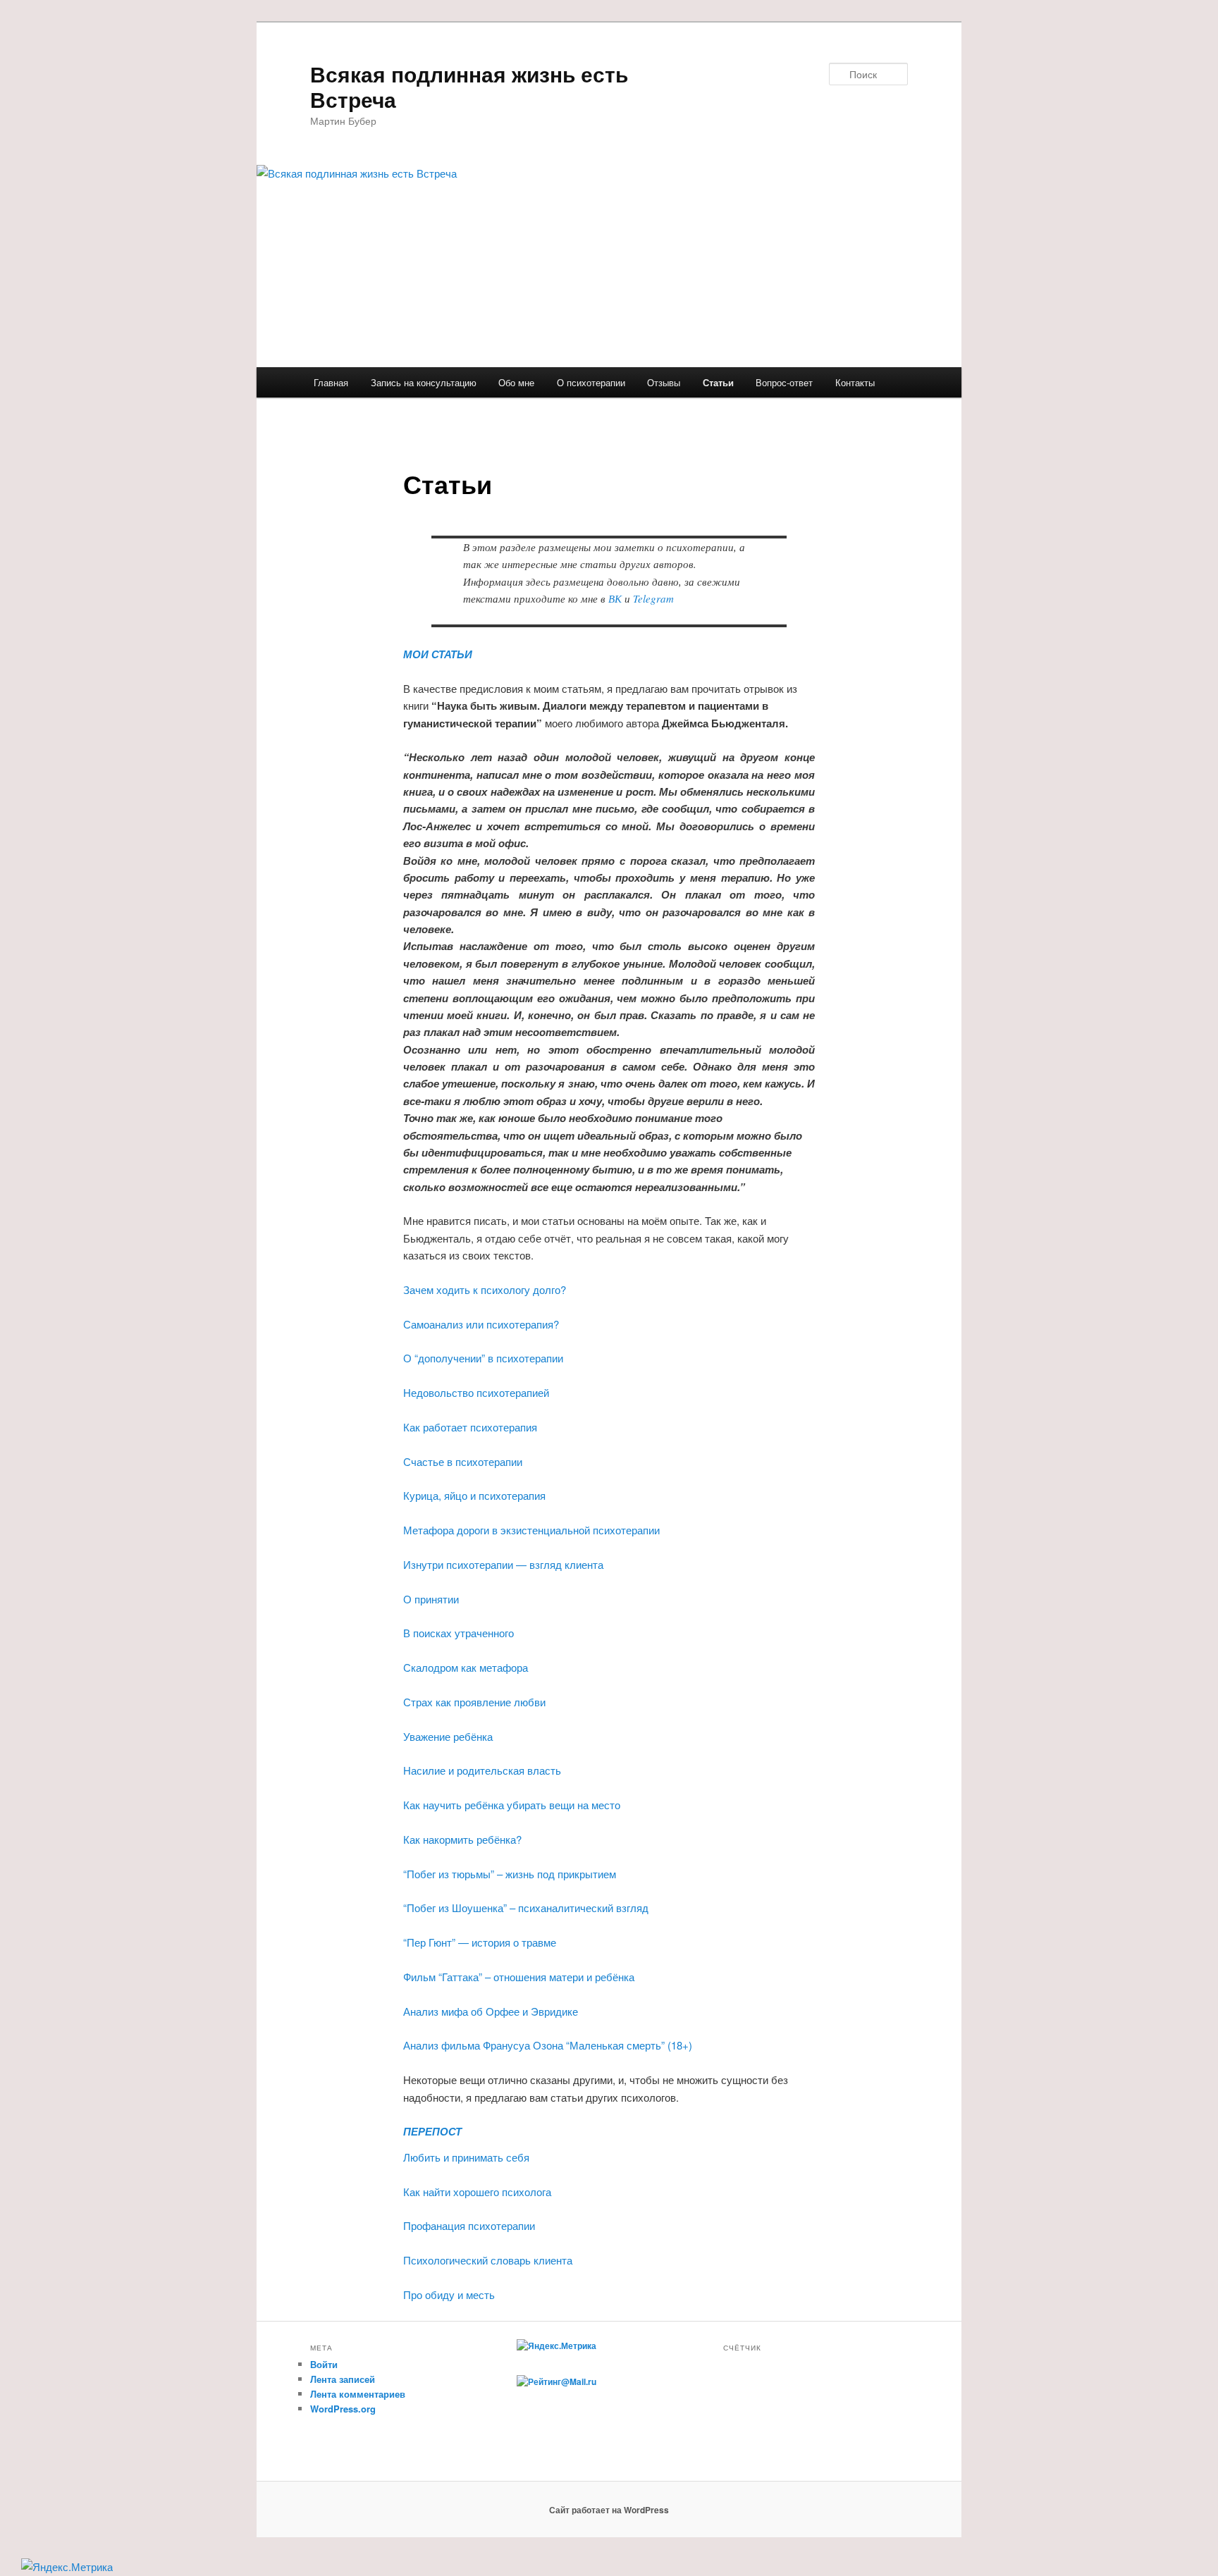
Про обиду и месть (450, 2294)
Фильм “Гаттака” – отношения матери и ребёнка (519, 1977)
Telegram (655, 598)
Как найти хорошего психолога (477, 2192)
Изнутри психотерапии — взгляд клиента (503, 1564)
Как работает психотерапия (470, 1427)
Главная (331, 382)
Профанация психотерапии (469, 2225)
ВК (615, 598)
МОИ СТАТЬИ (438, 654)
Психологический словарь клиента (488, 2260)
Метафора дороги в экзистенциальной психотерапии (531, 1530)
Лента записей (343, 2379)
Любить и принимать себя (466, 2157)
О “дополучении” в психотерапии (485, 1358)
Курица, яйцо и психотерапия (474, 1495)
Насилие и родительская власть (482, 1770)
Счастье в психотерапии (463, 1461)
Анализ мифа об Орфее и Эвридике (491, 2011)
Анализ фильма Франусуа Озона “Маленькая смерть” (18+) (548, 2045)
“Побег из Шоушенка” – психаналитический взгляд (526, 1908)
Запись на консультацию (424, 382)
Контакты (855, 382)
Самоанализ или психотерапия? (481, 1324)
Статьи (718, 382)
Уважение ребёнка (448, 1736)
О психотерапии (591, 382)
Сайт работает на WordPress (609, 2510)
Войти (324, 2364)
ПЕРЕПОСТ (432, 2131)
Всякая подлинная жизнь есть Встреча (469, 86)
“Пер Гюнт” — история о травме (480, 1942)
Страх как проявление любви (474, 1702)
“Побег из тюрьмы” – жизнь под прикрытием (510, 1874)
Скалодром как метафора (466, 1667)
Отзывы (664, 382)
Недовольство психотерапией (476, 1392)
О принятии (431, 1599)
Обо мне (516, 382)
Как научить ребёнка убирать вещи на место (512, 1805)
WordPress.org (343, 2409)
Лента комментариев (358, 2394)
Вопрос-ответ (784, 382)
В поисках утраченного (459, 1633)
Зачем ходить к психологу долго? (485, 1289)
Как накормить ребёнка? (462, 1839)
